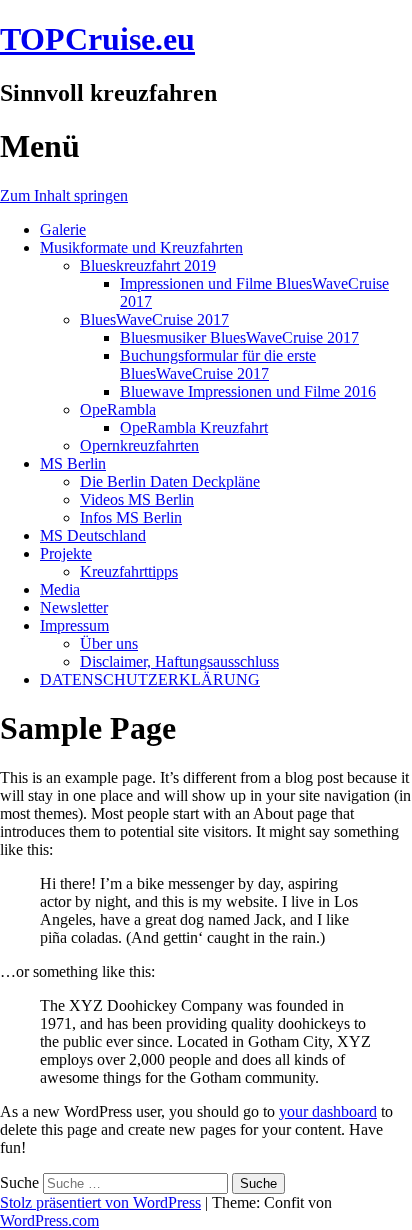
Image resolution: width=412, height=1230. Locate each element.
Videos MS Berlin (137, 499)
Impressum (74, 625)
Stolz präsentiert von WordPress (100, 1202)
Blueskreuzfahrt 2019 (148, 265)
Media (60, 589)
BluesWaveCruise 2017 (154, 319)
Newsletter (74, 607)
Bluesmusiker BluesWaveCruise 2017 (239, 337)
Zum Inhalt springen (64, 195)
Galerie (63, 229)
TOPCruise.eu (97, 39)
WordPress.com (49, 1220)
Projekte (66, 553)
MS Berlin (73, 463)
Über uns (109, 643)
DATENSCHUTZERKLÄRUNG (150, 679)
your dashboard (328, 1111)
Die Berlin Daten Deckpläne (170, 481)
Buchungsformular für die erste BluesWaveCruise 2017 (218, 364)
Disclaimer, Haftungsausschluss (179, 661)
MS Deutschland (93, 535)
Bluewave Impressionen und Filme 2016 (248, 391)
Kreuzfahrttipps (129, 571)
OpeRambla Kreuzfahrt (194, 427)
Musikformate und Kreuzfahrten (141, 247)
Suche (19, 1182)
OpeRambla (118, 409)
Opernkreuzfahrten (139, 445)
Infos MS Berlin (131, 517)
